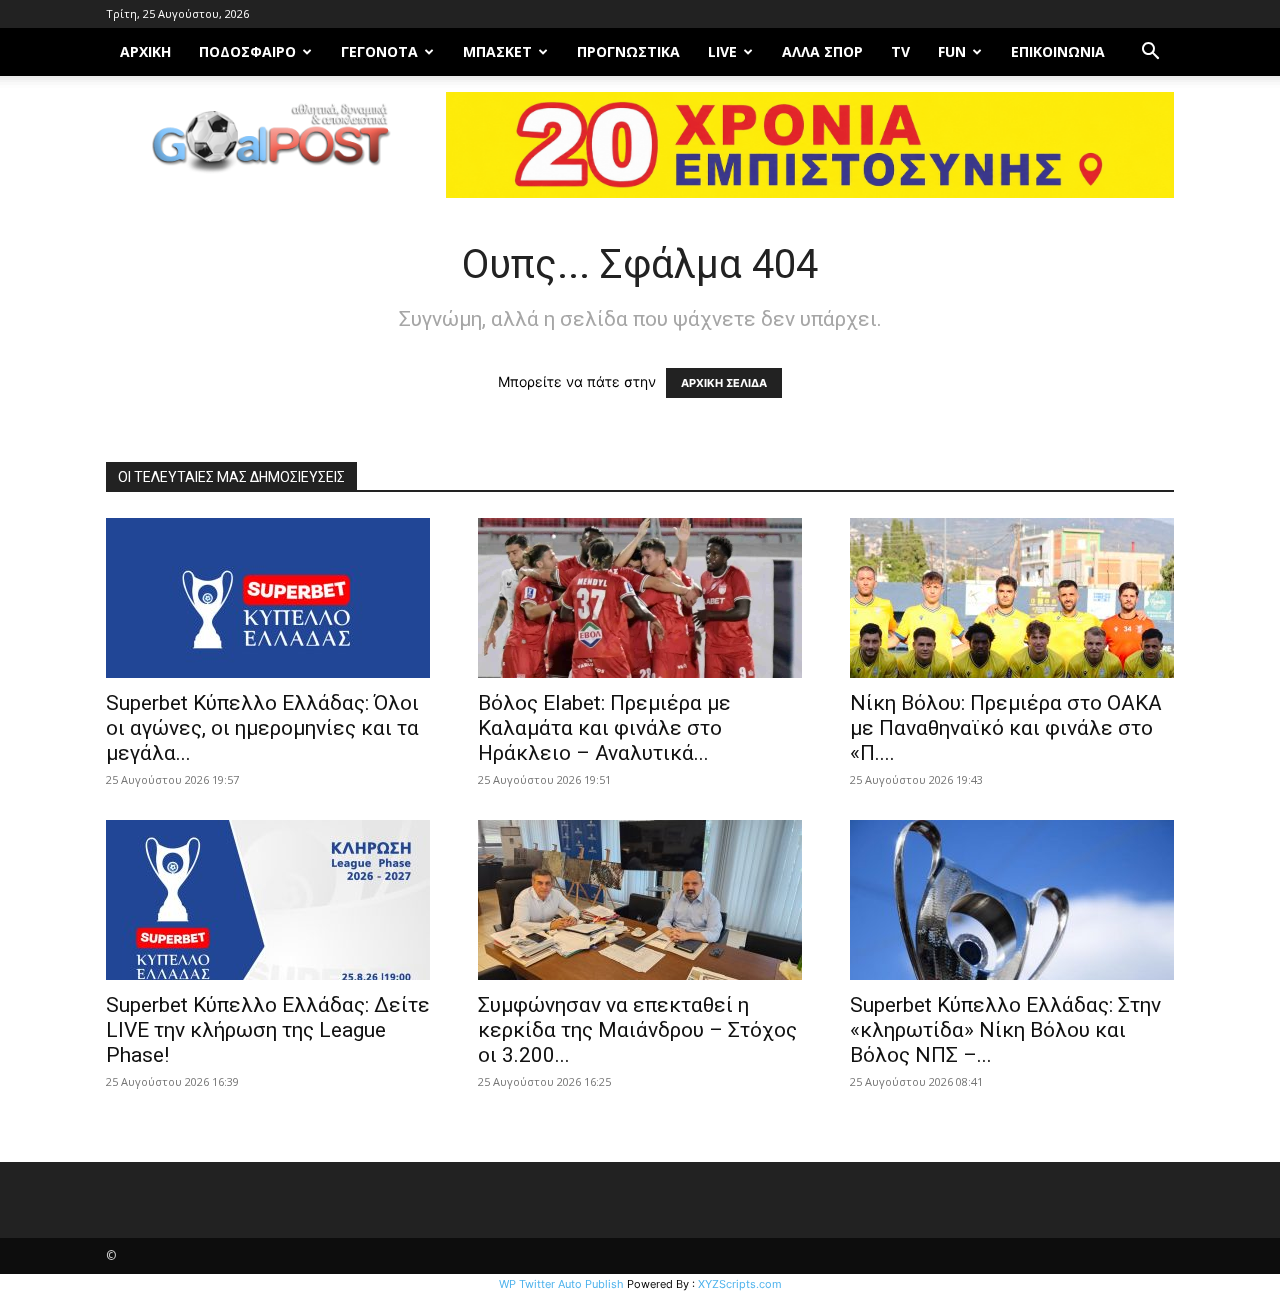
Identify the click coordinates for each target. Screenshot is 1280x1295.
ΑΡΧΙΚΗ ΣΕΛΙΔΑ (724, 383)
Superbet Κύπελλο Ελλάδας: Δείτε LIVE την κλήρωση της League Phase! (268, 1030)
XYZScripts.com (740, 1284)
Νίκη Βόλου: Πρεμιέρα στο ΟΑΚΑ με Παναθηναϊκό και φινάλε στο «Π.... (1006, 728)
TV (900, 51)
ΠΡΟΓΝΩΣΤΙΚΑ (628, 51)
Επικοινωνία (1058, 51)
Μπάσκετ (497, 51)
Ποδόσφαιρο (247, 51)
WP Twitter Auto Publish (561, 1284)
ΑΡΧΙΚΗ (145, 51)
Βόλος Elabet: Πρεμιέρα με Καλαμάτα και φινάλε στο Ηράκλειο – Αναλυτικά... (604, 728)
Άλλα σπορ (822, 51)
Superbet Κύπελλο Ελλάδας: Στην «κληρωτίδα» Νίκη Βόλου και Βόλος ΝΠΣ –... (1005, 1030)
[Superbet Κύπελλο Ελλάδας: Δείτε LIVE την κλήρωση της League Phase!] (268, 900)
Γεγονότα (379, 51)
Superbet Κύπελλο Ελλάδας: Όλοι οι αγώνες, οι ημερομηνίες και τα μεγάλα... (262, 728)
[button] (1150, 53)
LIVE (722, 51)
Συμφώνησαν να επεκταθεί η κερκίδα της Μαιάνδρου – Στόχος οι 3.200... (637, 1030)
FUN (952, 51)
